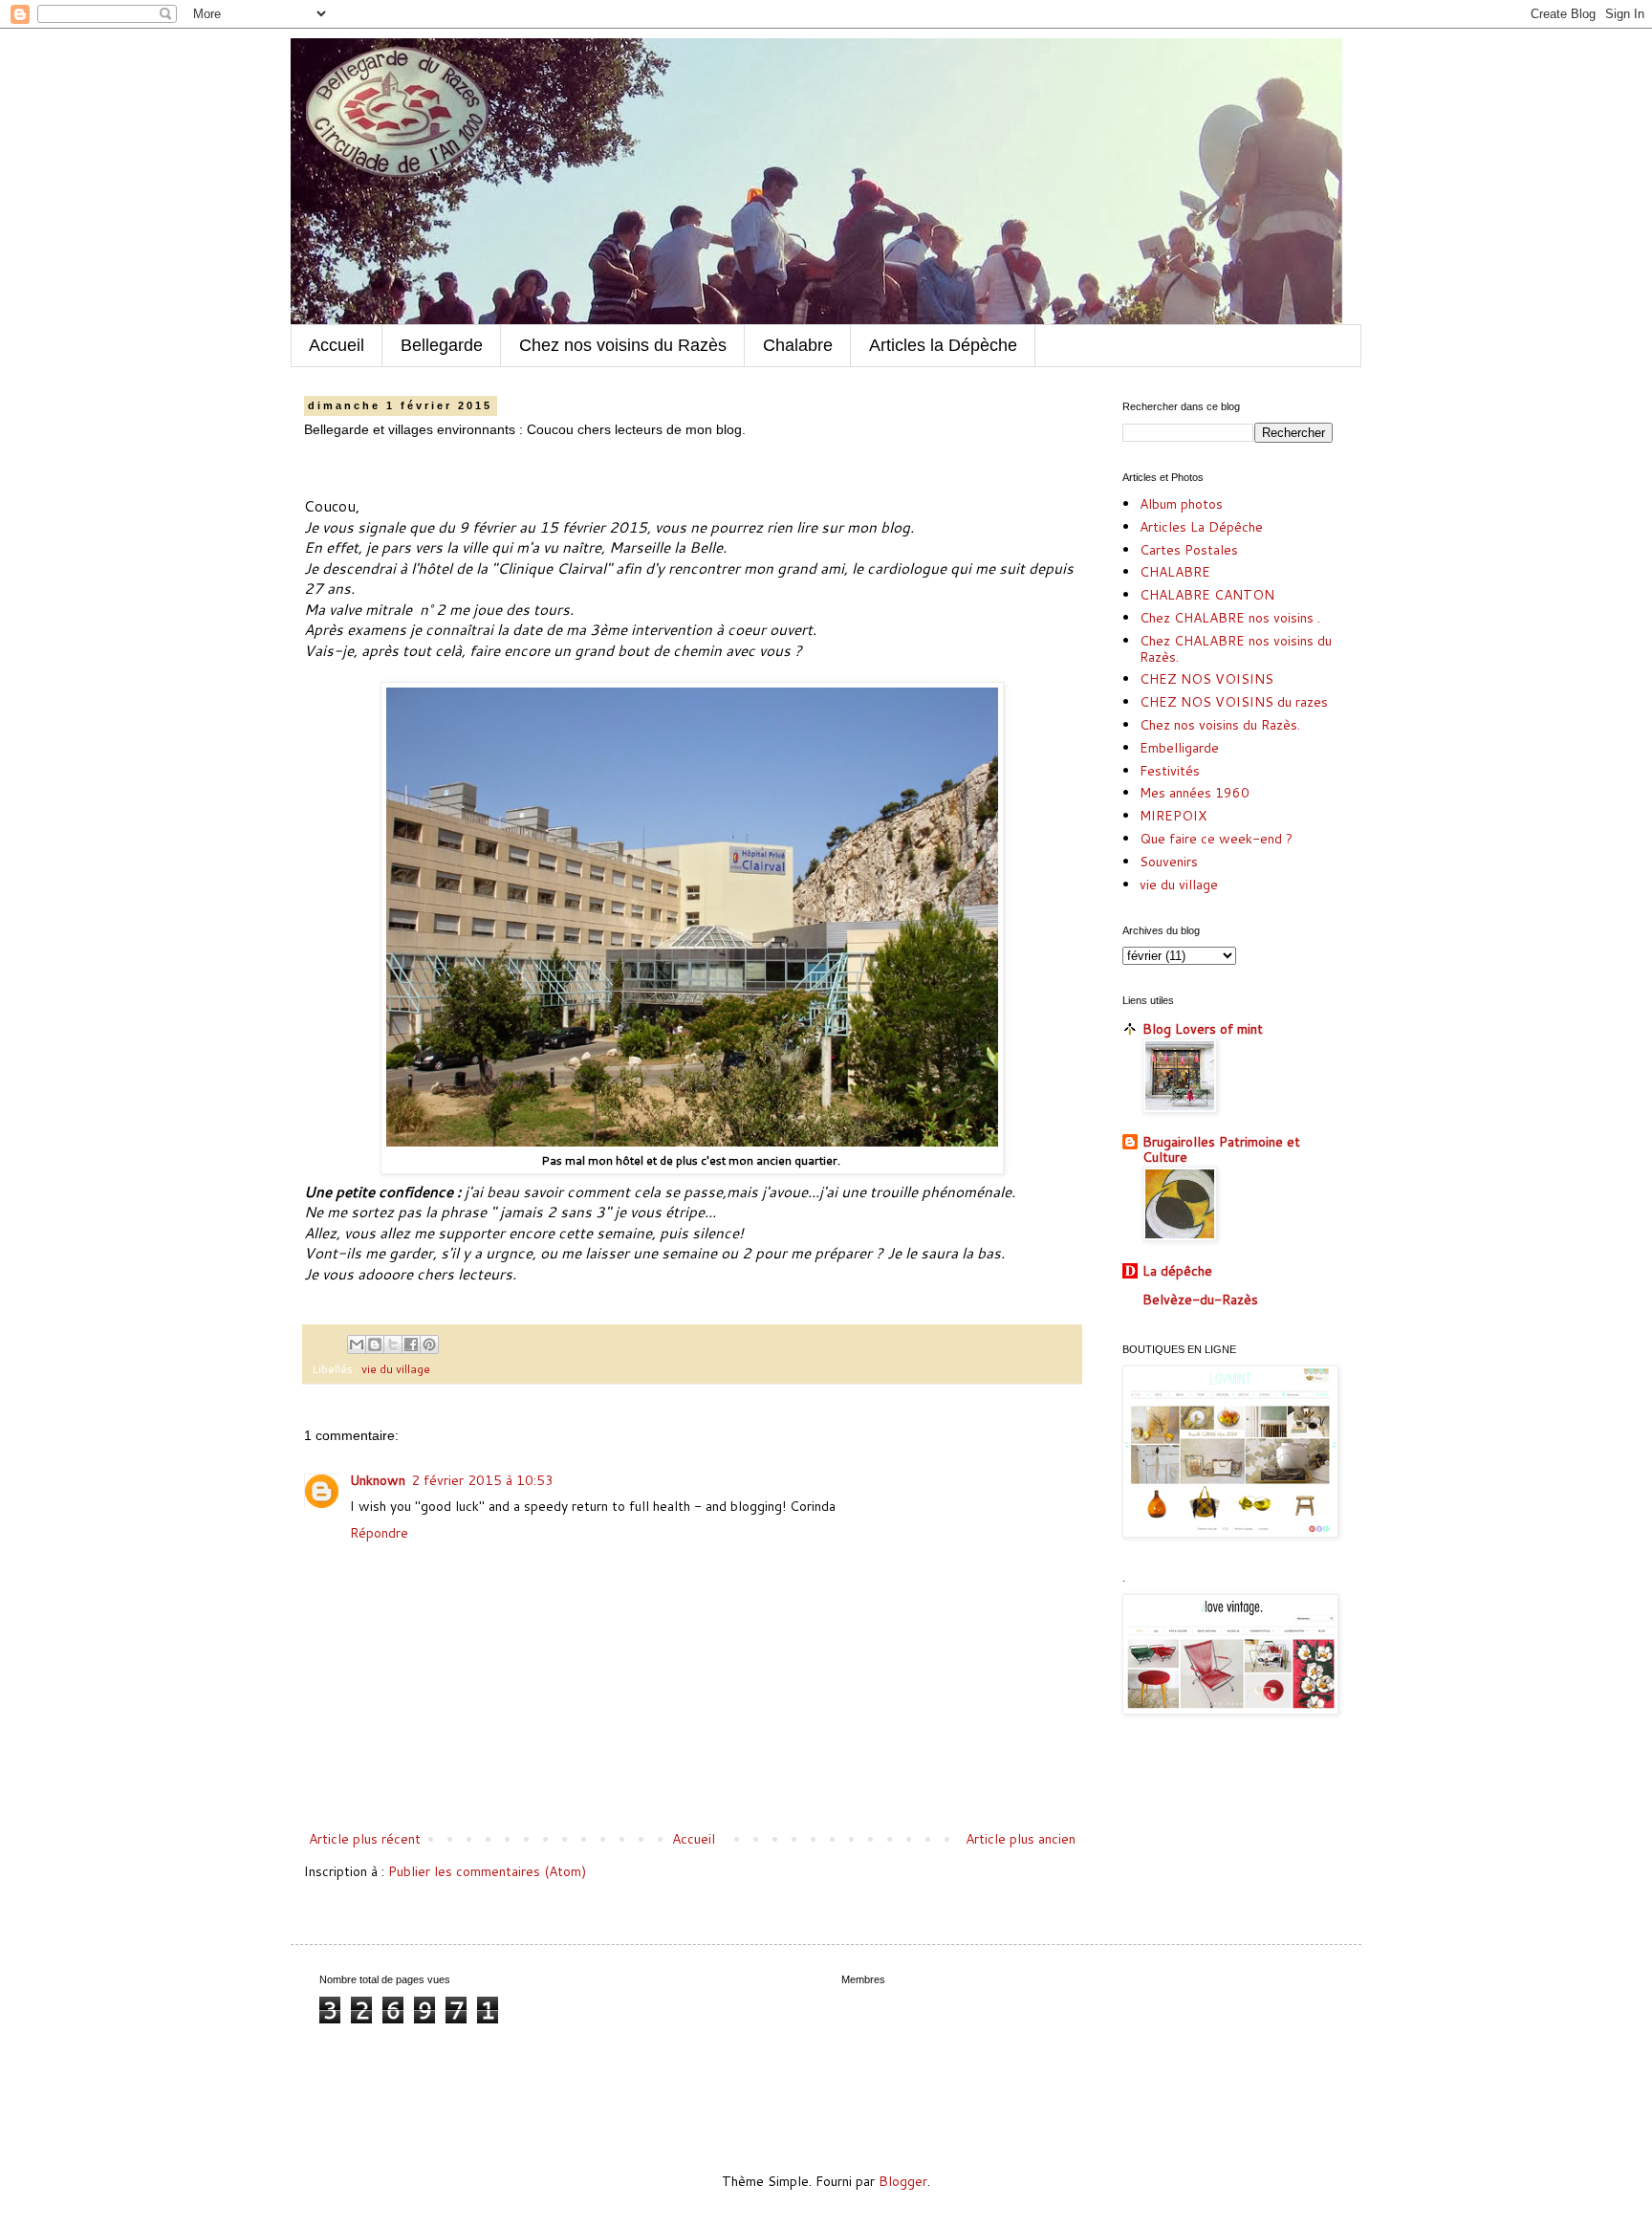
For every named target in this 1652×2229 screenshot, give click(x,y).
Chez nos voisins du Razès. (1220, 725)
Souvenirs (1169, 862)
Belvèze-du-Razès (1200, 1300)
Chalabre (798, 345)
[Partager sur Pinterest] (429, 1344)
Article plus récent (365, 1839)
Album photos (1181, 504)
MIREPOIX (1173, 816)
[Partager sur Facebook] (411, 1344)
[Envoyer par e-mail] (357, 1344)
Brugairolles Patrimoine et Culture (1221, 1149)
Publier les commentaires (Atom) (487, 1871)
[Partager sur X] (393, 1344)
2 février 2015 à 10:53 (482, 1480)
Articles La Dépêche (1201, 527)
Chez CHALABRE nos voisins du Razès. (1236, 649)
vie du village (396, 1368)
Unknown (378, 1480)
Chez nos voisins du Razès (623, 345)
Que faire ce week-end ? (1216, 839)
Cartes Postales (1189, 550)
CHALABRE (1175, 572)
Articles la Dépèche (943, 345)
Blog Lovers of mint (1203, 1029)
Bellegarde (442, 345)
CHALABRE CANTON (1207, 595)
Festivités (1170, 771)
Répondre (379, 1533)
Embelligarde (1179, 748)
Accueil (337, 345)
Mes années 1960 (1195, 793)
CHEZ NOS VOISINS (1206, 679)
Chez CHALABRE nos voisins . (1230, 618)
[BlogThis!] (375, 1344)
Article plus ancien (1021, 1839)
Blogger (903, 2181)
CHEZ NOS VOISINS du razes (1234, 702)
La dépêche (1177, 1271)
